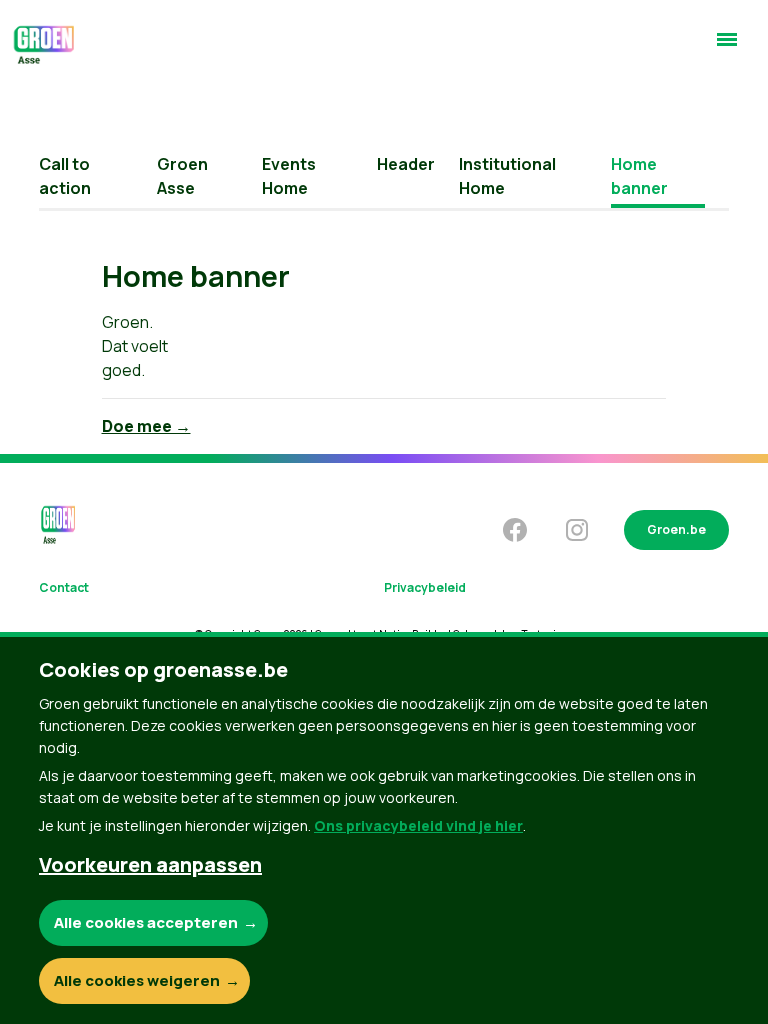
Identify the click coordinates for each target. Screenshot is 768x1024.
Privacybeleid (425, 587)
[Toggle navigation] (727, 48)
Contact (64, 587)
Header (406, 164)
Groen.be (676, 529)
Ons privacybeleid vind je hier (418, 825)
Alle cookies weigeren (137, 980)
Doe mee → (146, 426)
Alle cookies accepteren (146, 922)
